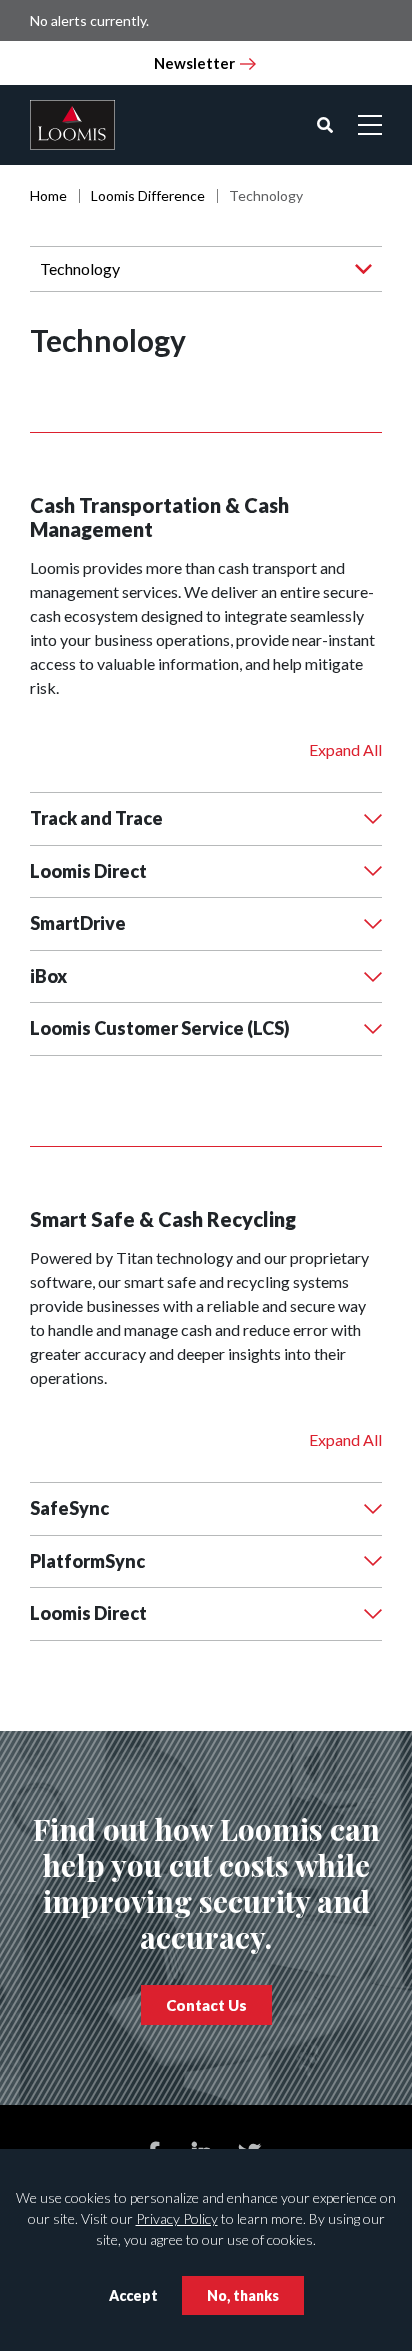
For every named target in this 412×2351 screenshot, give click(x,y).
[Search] (325, 125)
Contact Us (206, 2005)
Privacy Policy (177, 2218)
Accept (133, 2295)
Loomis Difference (148, 195)
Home (48, 195)
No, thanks (243, 2295)
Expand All (345, 749)
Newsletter (194, 63)
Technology (80, 268)
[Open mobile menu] (370, 125)
